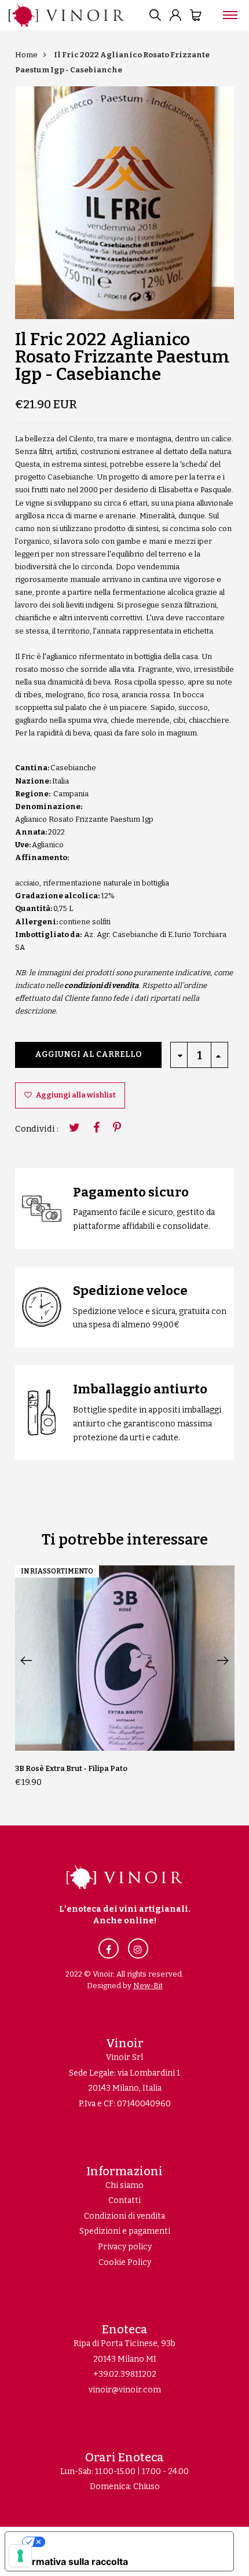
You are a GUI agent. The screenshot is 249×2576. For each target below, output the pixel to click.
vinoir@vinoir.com (125, 2390)
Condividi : (37, 1129)
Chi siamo (124, 2185)
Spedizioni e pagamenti (125, 2231)
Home (26, 55)
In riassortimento (57, 1571)
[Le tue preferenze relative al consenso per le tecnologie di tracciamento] (20, 2556)
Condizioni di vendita (124, 2216)
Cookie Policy (125, 2262)
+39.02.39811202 (125, 2374)
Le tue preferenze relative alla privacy (131, 2542)
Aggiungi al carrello (88, 1054)
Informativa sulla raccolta (71, 2562)
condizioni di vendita (101, 985)
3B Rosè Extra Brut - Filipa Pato (71, 1768)
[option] (125, 203)
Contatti (124, 2200)
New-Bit (148, 1986)
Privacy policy (125, 2247)
